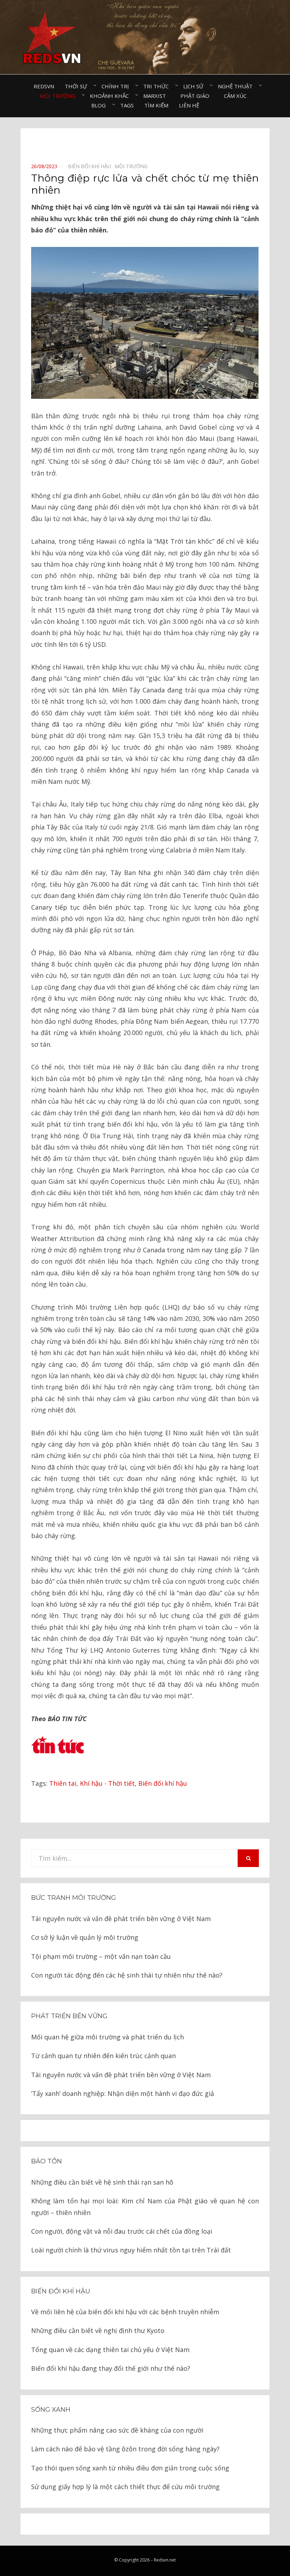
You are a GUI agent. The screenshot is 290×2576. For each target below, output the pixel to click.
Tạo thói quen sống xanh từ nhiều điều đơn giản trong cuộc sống (130, 2468)
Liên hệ (189, 105)
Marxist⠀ (156, 96)
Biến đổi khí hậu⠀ (91, 166)
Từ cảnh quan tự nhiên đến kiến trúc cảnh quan (103, 2056)
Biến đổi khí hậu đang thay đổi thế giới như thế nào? (111, 2368)
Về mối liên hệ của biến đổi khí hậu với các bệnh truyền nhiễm (125, 2312)
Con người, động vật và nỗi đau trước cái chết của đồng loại (122, 2231)
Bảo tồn (47, 2161)
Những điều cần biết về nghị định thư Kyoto (98, 2330)
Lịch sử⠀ (195, 86)
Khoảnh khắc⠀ (111, 96)
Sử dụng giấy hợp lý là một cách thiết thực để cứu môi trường (125, 2487)
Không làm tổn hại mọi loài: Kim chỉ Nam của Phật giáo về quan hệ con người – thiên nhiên (145, 2206)
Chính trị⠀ (117, 86)
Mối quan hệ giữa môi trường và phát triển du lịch (108, 2037)
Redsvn (44, 86)
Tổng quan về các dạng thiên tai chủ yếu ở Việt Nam (110, 2350)
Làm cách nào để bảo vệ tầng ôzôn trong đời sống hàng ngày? (125, 2449)
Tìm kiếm (156, 105)
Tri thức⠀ (158, 86)
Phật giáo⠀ (197, 96)
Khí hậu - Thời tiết (107, 1783)
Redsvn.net (165, 2560)
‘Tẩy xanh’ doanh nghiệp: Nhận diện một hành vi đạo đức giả (123, 2093)
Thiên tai (63, 1783)
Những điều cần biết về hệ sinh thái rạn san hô (102, 2182)
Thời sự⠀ (78, 86)
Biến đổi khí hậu (163, 1783)
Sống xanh (51, 2410)
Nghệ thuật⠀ (237, 86)
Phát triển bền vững (69, 2016)
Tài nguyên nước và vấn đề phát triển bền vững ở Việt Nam (121, 1919)
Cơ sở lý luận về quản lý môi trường (85, 1937)
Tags (127, 105)
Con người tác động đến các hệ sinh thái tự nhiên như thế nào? (127, 1975)
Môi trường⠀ (60, 96)
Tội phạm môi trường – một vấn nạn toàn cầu (101, 1956)
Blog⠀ (100, 105)
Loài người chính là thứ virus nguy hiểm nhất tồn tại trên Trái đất (131, 2250)
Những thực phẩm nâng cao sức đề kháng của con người (117, 2430)
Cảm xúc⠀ (237, 96)
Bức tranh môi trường (74, 1898)
